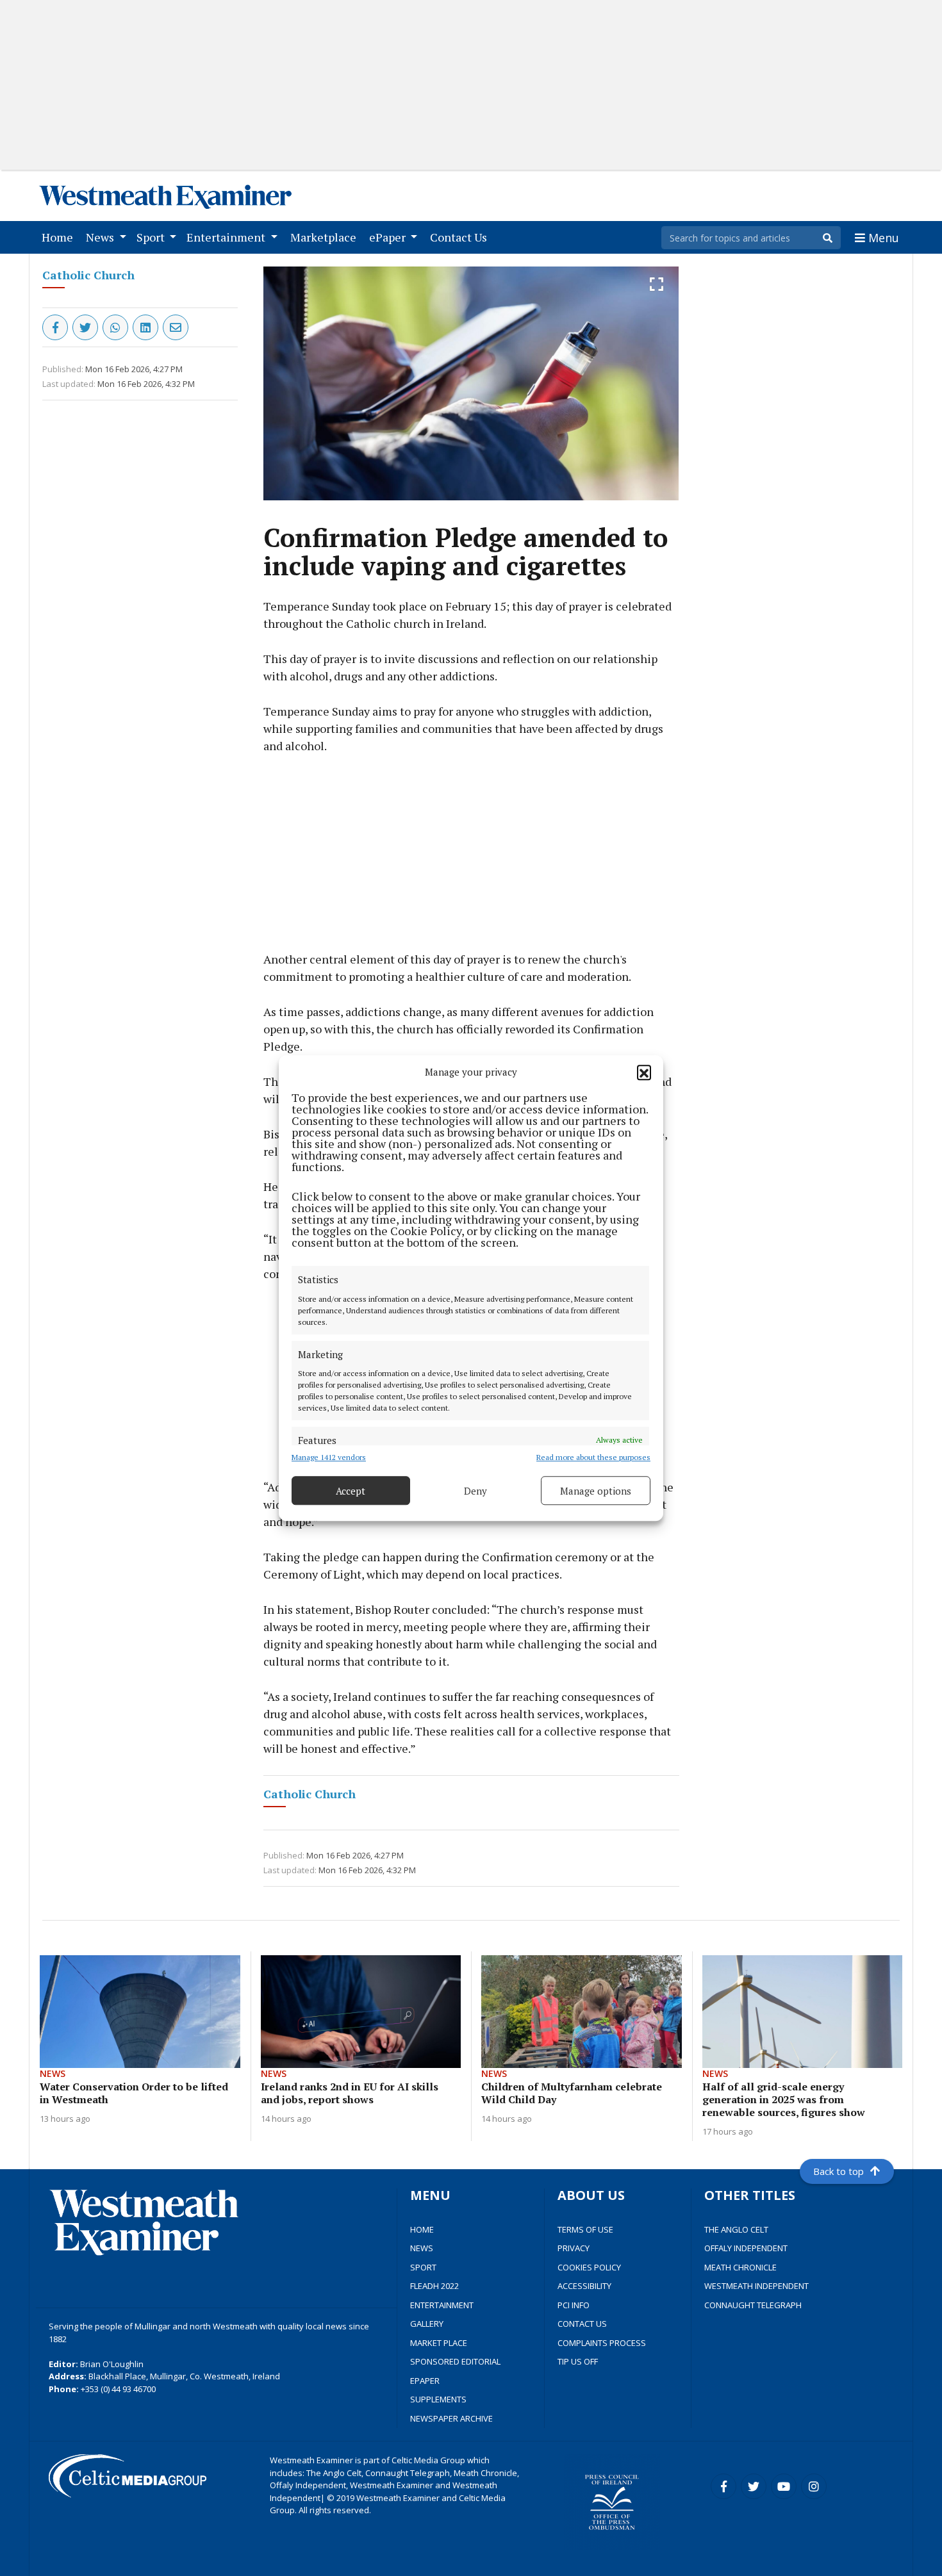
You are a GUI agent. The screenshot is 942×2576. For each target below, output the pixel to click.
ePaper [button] (389, 237)
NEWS (422, 2248)
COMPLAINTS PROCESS (602, 2343)
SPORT (423, 2267)
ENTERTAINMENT (442, 2305)
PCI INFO (574, 2305)
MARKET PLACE (439, 2343)
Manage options (596, 1491)
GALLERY (427, 2324)
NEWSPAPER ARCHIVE (451, 2418)
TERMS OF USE (585, 2229)
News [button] (101, 237)
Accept (351, 1491)
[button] (644, 1072)
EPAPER (425, 2381)
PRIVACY (574, 2248)
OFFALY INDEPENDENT (746, 2248)
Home (60, 237)
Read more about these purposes (593, 1457)
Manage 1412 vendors (329, 1457)
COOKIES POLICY (589, 2267)
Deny (475, 1491)
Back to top (839, 2171)
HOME (422, 2229)
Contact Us (461, 237)
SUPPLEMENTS (438, 2399)
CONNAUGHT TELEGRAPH (753, 2305)
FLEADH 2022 (434, 2286)
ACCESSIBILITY (584, 2286)
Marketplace (326, 237)
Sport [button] (152, 237)
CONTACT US (582, 2324)
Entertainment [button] (227, 237)
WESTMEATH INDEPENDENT (756, 2286)
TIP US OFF (578, 2361)
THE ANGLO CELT (736, 2229)
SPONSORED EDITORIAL (455, 2361)
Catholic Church (88, 275)
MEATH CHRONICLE (740, 2267)
